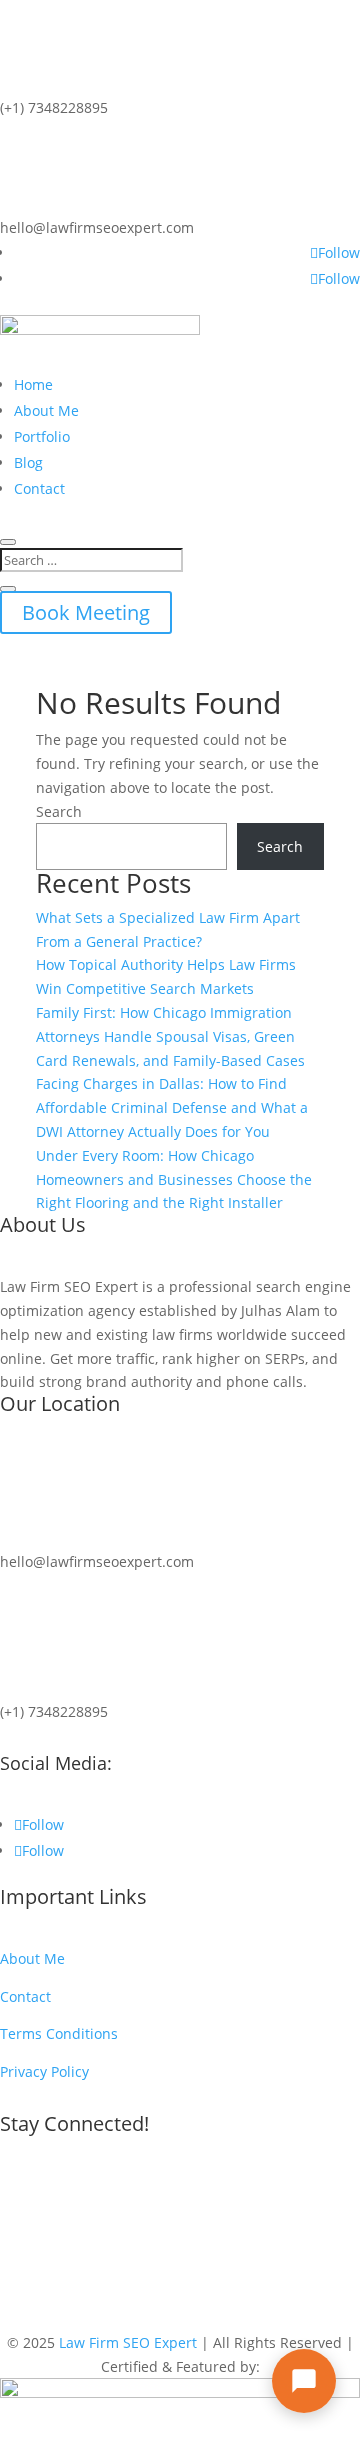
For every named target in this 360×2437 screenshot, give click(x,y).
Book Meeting (86, 612)
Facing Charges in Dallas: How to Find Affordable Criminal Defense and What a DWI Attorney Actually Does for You (172, 1107)
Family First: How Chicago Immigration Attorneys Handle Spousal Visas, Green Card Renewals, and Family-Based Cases (170, 1036)
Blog (28, 462)
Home (33, 384)
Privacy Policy (44, 2071)
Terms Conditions (59, 2033)
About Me (46, 410)
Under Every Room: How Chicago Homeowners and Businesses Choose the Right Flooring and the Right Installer (174, 1179)
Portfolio (42, 436)
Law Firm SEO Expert (128, 2342)
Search (59, 811)
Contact (39, 488)
